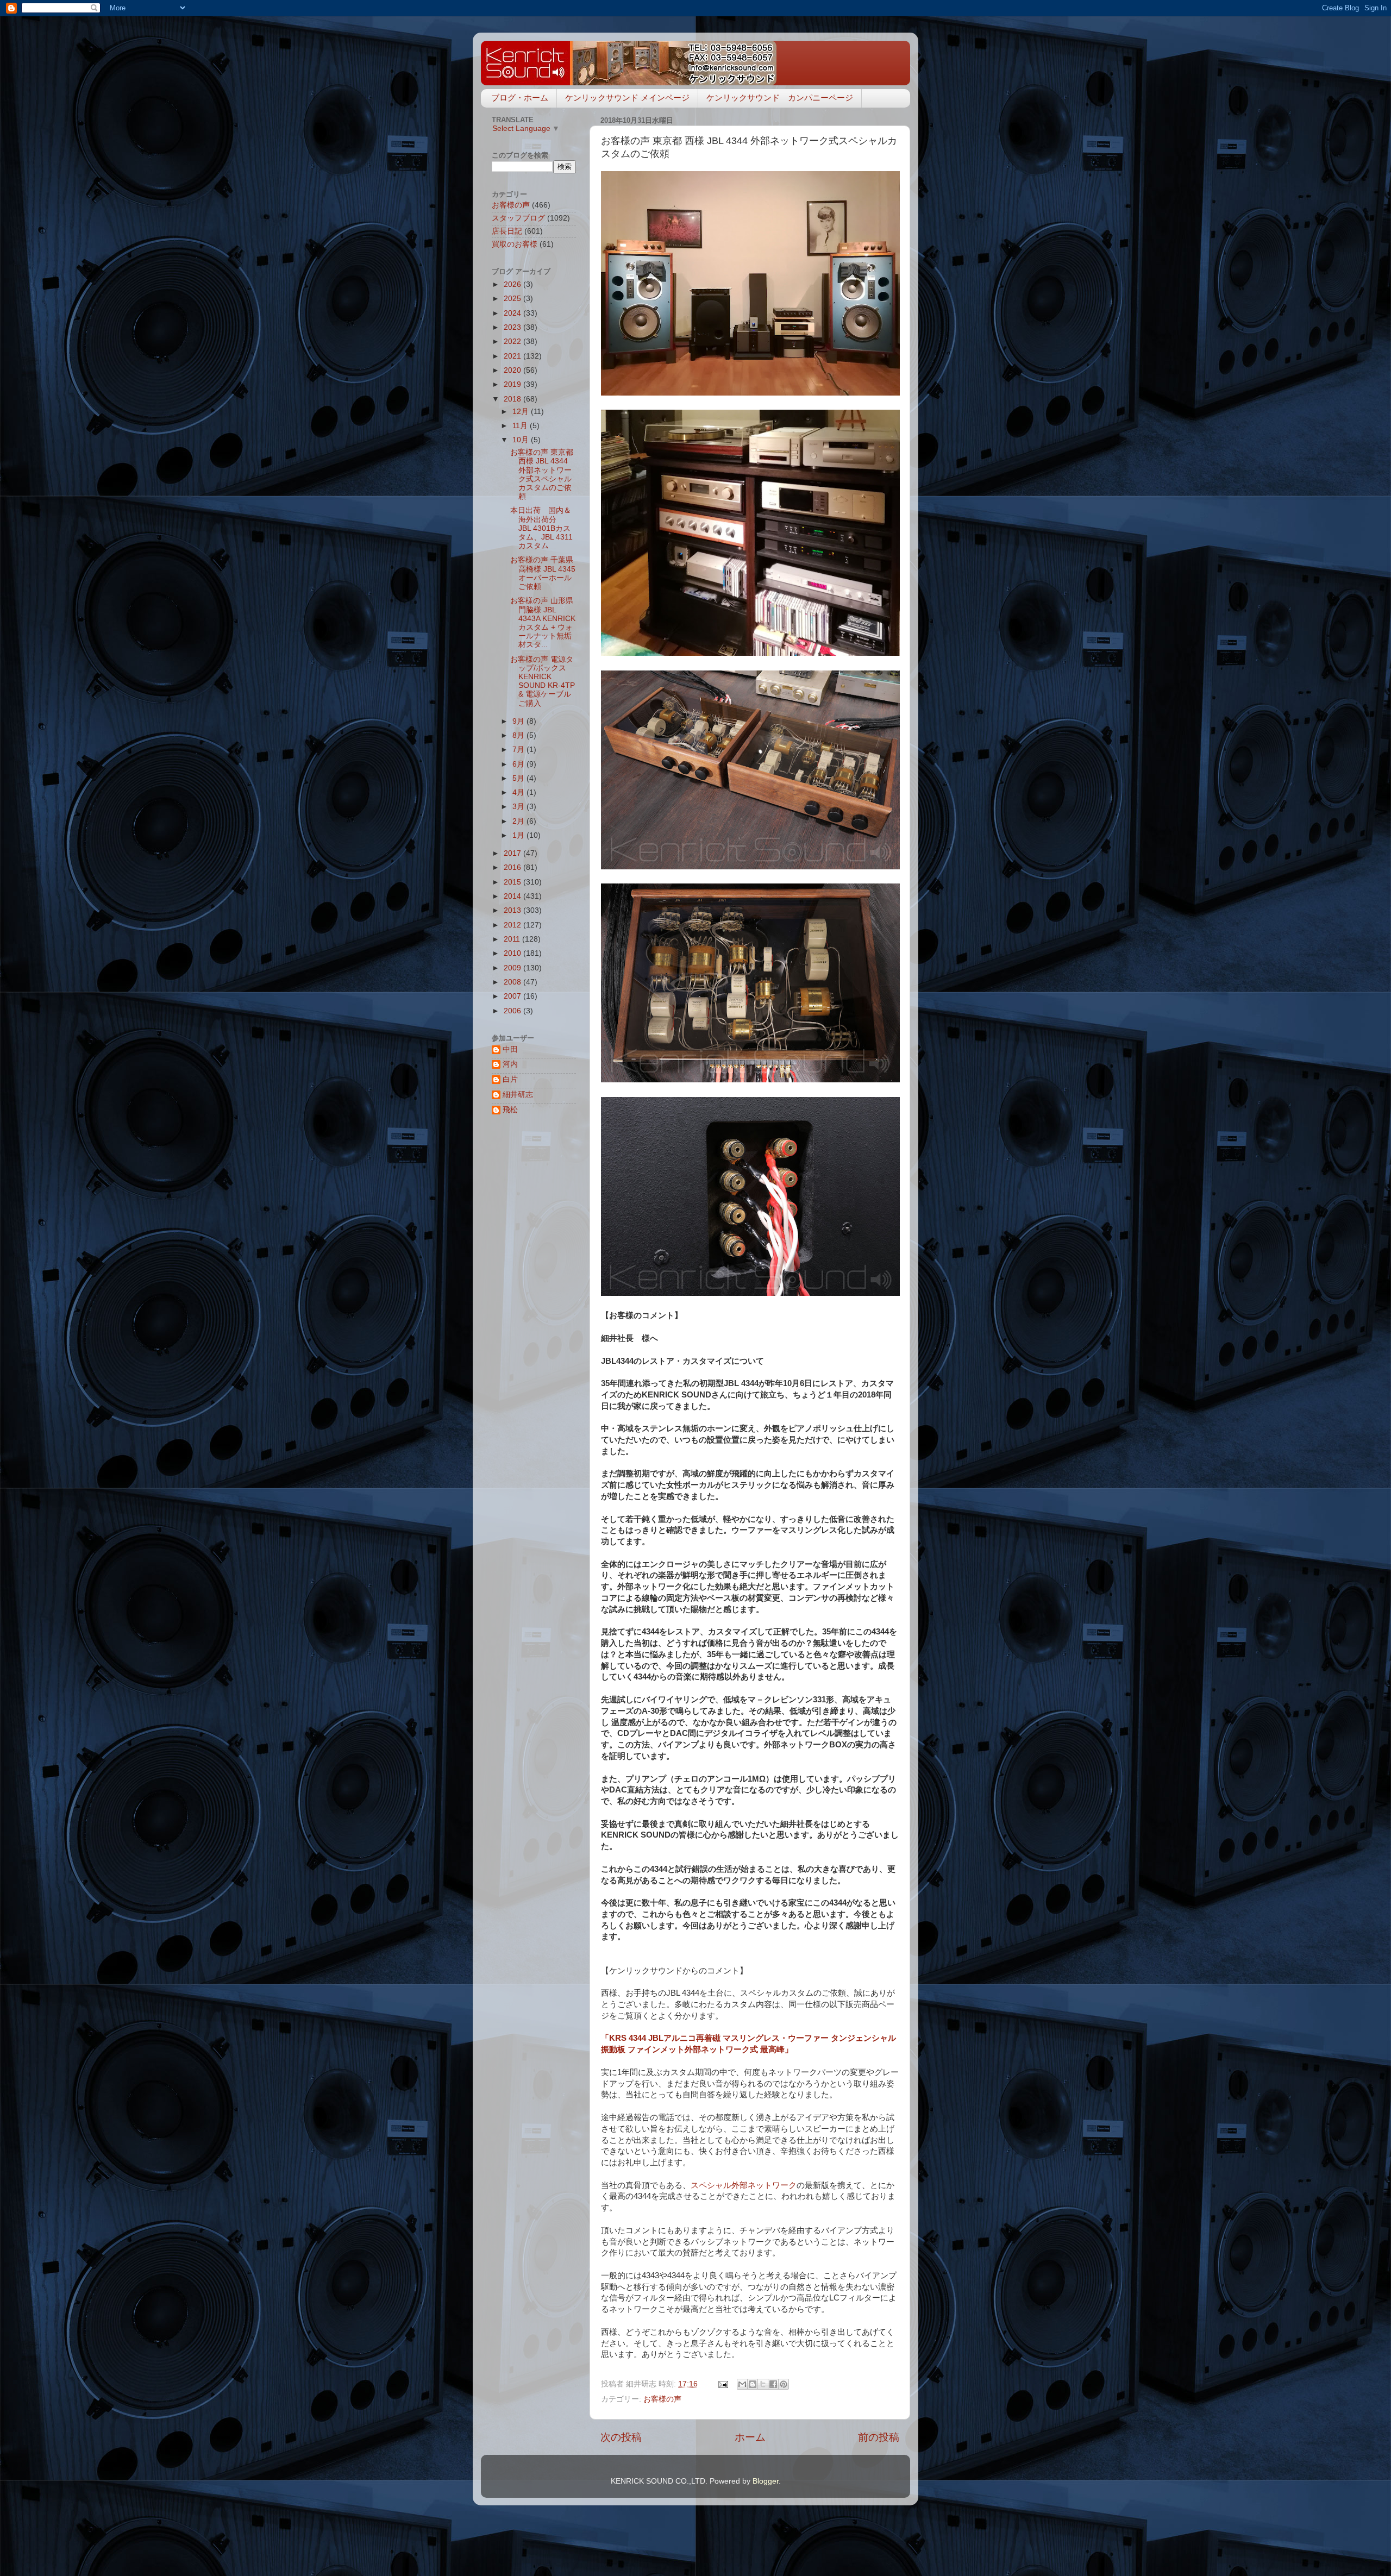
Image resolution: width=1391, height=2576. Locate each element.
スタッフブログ (518, 218)
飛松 (510, 1110)
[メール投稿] (722, 2384)
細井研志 (518, 1095)
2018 (513, 399)
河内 (510, 1064)
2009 (513, 968)
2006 (513, 1011)
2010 (513, 953)
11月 (521, 426)
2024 (513, 313)
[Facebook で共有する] (773, 2384)
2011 (513, 939)
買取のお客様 (515, 244)
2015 (513, 882)
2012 (513, 925)
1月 (519, 835)
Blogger (766, 2481)
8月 (519, 735)
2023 (513, 327)
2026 (513, 284)
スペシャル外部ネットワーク (744, 2185)
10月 (522, 440)
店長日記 (507, 231)
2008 (513, 982)
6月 (519, 764)
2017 (513, 853)
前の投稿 (879, 2437)
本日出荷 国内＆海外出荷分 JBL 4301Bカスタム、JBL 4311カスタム (541, 528)
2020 (513, 370)
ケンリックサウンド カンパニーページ (780, 98)
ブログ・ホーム (520, 98)
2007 (513, 996)
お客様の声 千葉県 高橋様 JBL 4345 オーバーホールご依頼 (543, 573)
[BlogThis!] (753, 2384)
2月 (519, 821)
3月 (519, 807)
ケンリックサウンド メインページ (627, 98)
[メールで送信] (742, 2384)
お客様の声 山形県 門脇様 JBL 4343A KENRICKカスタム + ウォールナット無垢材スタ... (543, 623)
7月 (519, 750)
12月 (522, 412)
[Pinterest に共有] (784, 2384)
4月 (519, 792)
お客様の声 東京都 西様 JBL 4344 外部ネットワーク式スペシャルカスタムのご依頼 (542, 474)
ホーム (750, 2437)
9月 (519, 721)
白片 (510, 1079)
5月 (519, 778)
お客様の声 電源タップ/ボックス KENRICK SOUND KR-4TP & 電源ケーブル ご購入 (543, 681)
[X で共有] (763, 2384)
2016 (513, 867)
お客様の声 (662, 2399)
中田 (510, 1049)
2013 (513, 910)
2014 (513, 896)
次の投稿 (621, 2437)
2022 (513, 341)
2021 (513, 356)
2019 (513, 384)
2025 (513, 299)
